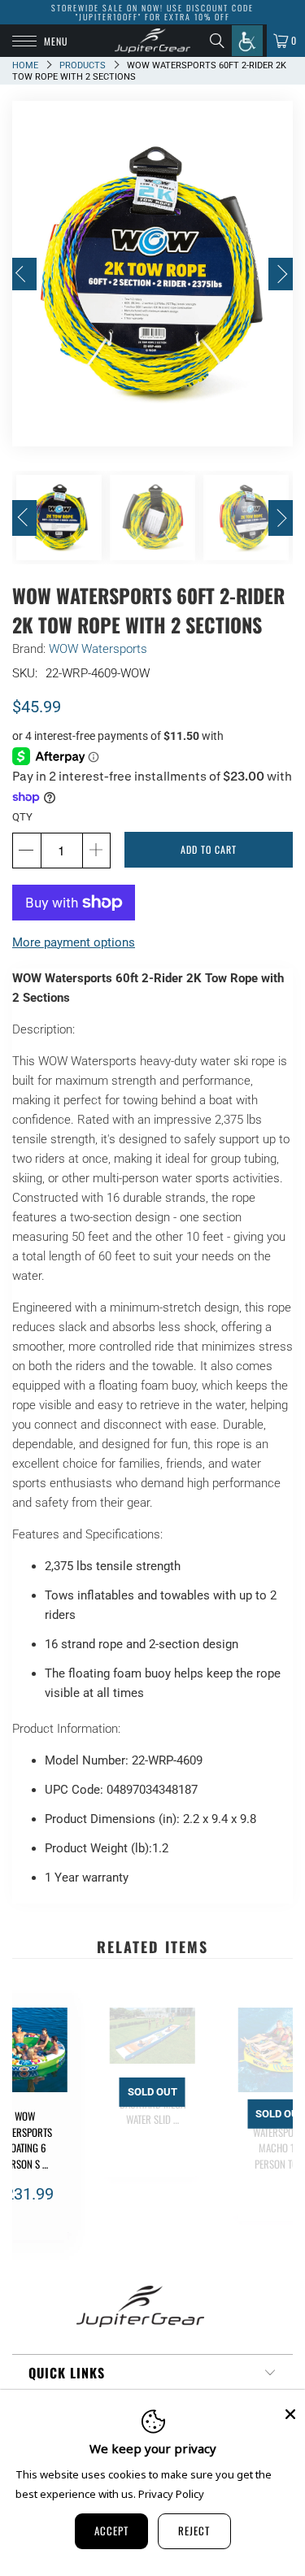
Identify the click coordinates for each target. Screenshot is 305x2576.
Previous (24, 274)
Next (281, 274)
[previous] (28, 2124)
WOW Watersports (98, 649)
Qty (22, 817)
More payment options (74, 942)
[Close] (290, 2414)
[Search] (220, 41)
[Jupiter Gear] (153, 41)
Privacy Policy (171, 2494)
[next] (277, 2124)
